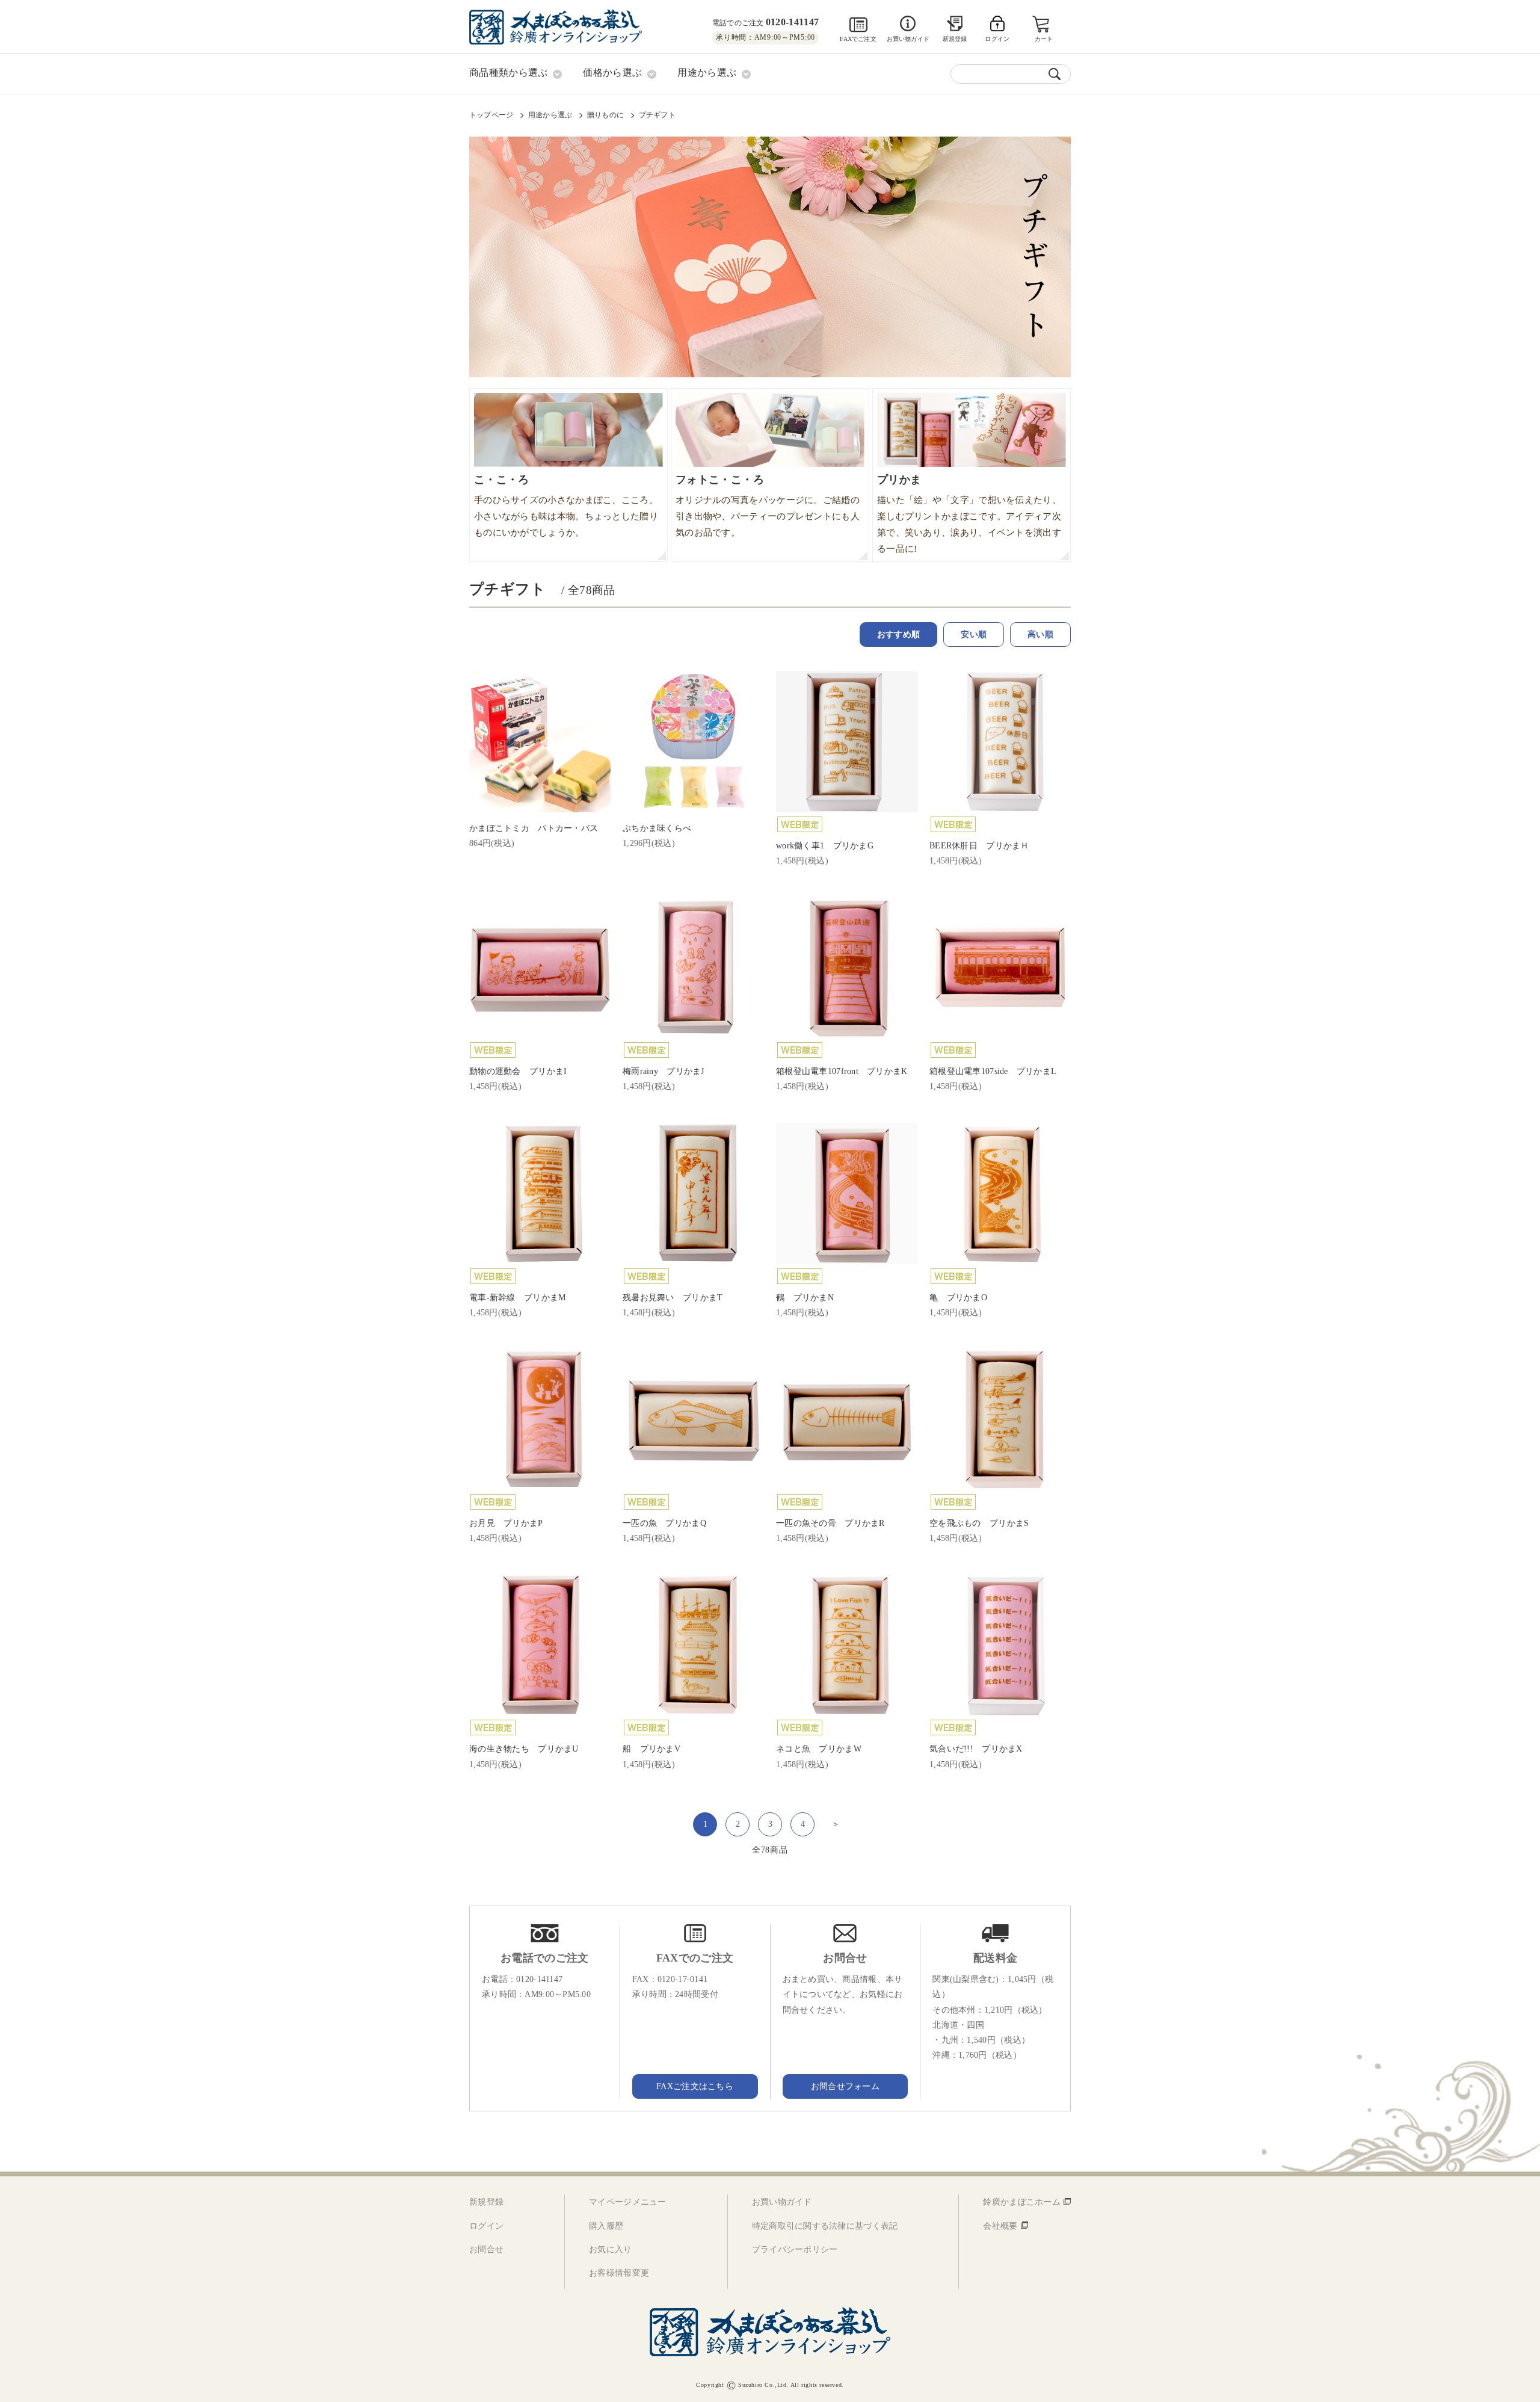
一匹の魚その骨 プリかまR (830, 1523)
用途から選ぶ (550, 115)
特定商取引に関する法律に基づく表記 (825, 2226)
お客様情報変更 (619, 2273)
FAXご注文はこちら (695, 2086)
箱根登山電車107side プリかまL (993, 1071)
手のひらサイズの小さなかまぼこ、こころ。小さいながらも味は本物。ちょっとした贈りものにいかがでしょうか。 (566, 505)
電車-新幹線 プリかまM (517, 1298)
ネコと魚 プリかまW (819, 1749)
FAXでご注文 (858, 39)
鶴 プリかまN (805, 1298)
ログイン (486, 2226)
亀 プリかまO (958, 1298)
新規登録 (955, 39)
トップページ (491, 115)
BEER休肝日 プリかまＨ (979, 846)
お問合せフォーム (845, 2086)
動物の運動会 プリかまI (518, 1071)
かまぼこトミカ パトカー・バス (534, 828)
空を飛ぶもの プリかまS (979, 1523)
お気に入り (610, 2249)
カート (1044, 39)
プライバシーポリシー (795, 2249)
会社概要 (1000, 2226)
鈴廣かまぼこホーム (1022, 2202)
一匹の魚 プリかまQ (664, 1523)
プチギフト (657, 115)
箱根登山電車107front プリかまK (842, 1071)
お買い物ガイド (908, 39)
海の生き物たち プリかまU (524, 1749)
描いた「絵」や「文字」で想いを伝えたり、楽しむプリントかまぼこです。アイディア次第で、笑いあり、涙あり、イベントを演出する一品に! (969, 514)
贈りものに (605, 115)
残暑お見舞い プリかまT (673, 1298)
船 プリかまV (651, 1749)
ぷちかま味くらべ (657, 828)
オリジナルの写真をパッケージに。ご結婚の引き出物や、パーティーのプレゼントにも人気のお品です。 (768, 505)
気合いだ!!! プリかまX (976, 1749)
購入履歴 (606, 2226)
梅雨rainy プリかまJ (664, 1071)
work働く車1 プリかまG (825, 846)
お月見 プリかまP (506, 1523)
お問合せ (486, 2249)
